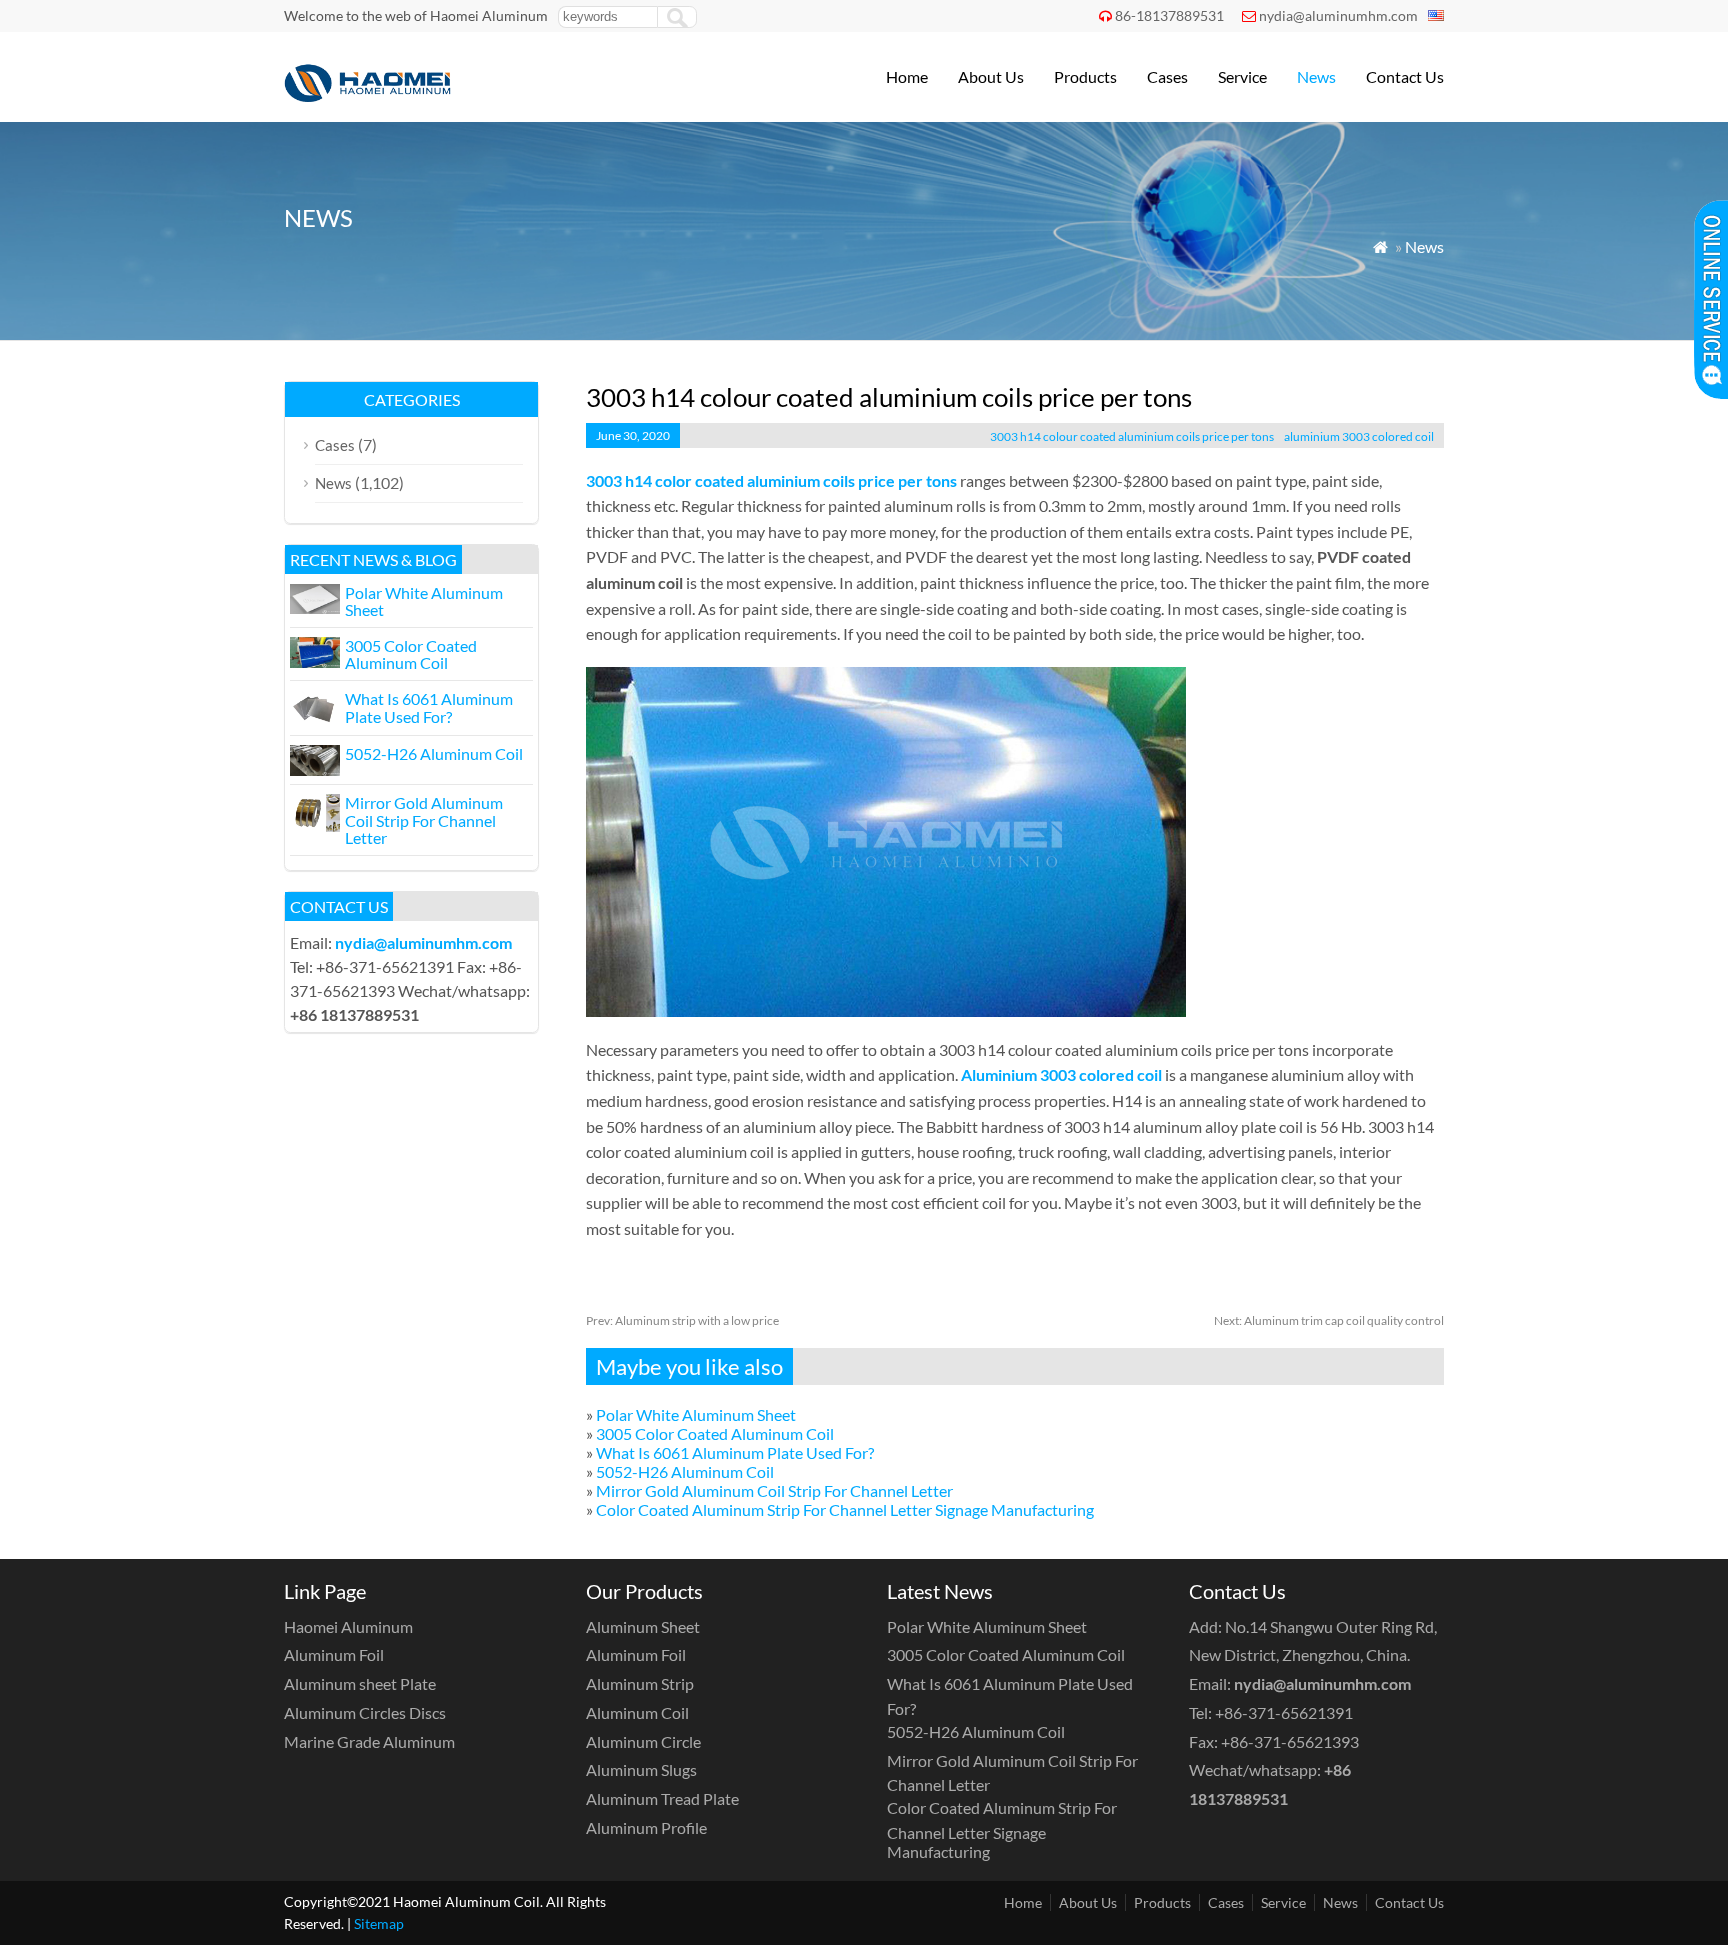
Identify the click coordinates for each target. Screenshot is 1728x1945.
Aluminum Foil (334, 1654)
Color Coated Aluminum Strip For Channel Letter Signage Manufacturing (845, 1509)
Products (1085, 76)
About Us (991, 76)
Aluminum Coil (637, 1712)
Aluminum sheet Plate (360, 1683)
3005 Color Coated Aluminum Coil (715, 1433)
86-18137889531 (1169, 15)
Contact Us (1405, 76)
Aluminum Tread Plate (662, 1798)
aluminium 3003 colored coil (1359, 436)
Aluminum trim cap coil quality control (1329, 1320)
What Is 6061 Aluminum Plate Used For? (735, 1452)
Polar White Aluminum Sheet (696, 1414)
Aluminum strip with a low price (682, 1320)
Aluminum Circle (643, 1741)
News (1316, 76)
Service (1242, 76)
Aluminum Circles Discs (365, 1712)
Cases (1167, 76)
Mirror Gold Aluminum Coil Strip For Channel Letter (774, 1490)
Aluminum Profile (646, 1827)
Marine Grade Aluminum (369, 1741)
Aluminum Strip (640, 1683)
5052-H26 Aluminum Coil (685, 1471)
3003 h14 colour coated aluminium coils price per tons (1132, 436)
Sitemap (379, 1923)
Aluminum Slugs (641, 1769)
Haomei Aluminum (348, 1626)
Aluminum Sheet (643, 1626)
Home (907, 76)
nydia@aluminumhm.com (1338, 15)
